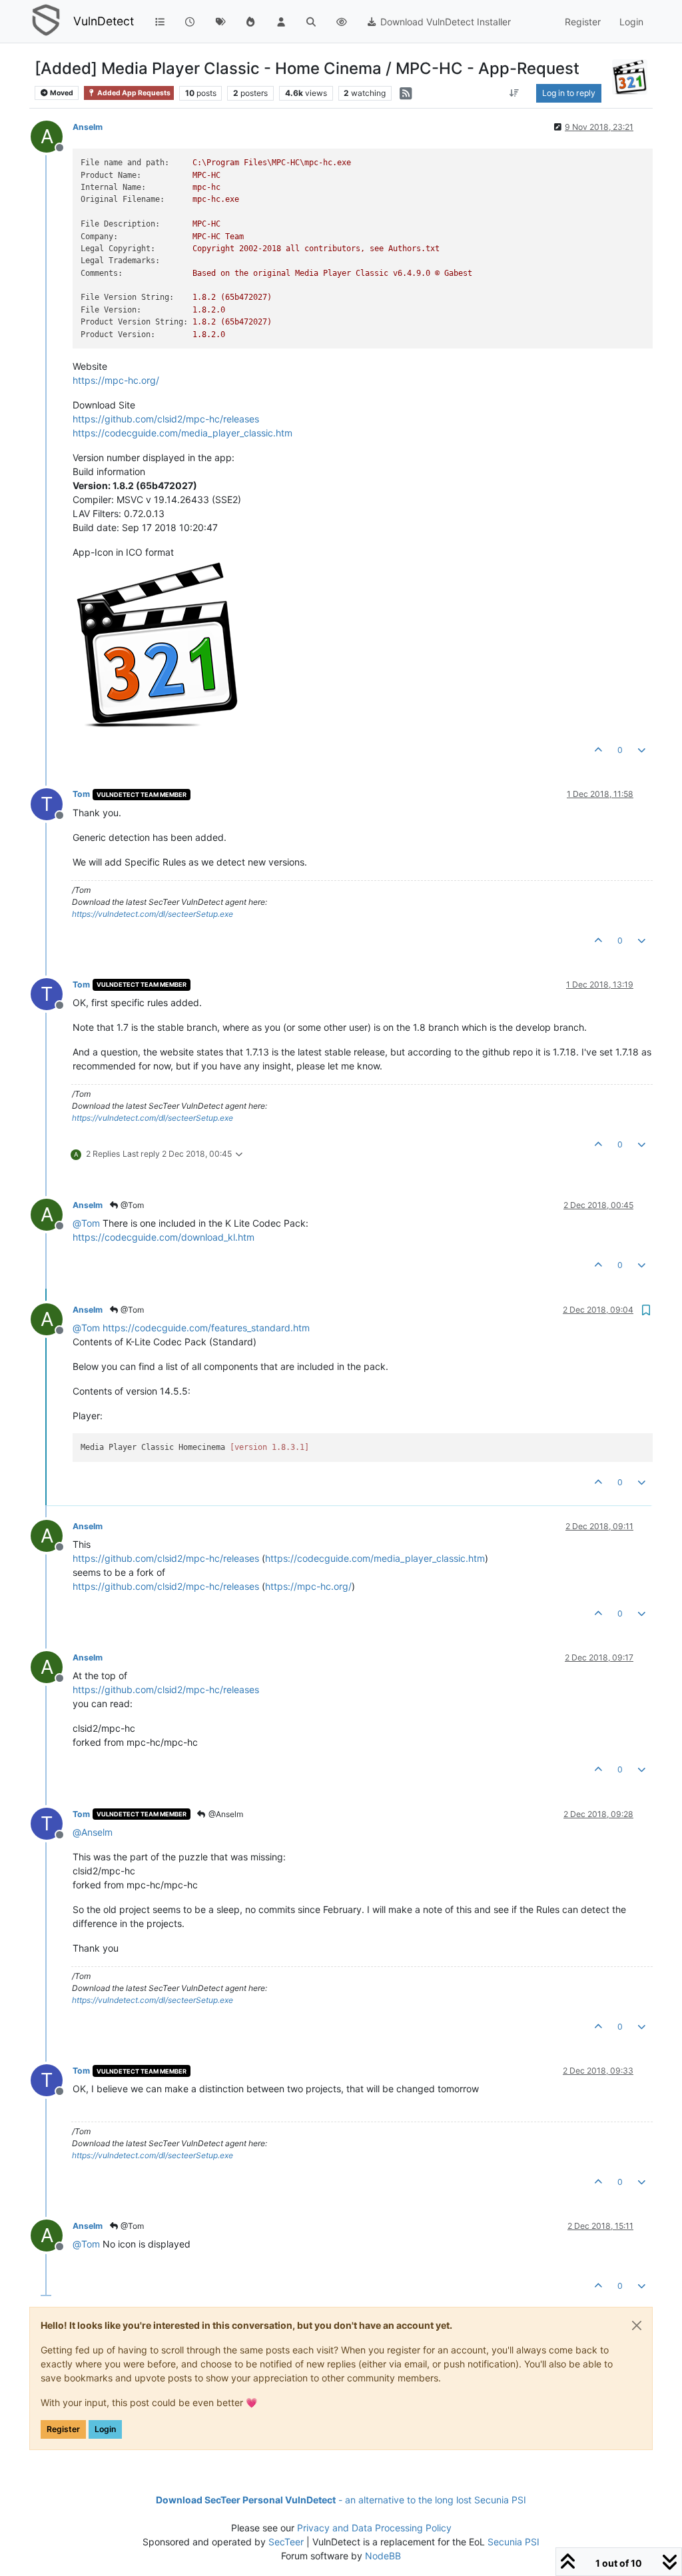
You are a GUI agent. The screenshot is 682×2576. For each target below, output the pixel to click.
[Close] (637, 2325)
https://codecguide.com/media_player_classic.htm (182, 433)
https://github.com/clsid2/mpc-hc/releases (166, 419)
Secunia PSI (513, 2542)
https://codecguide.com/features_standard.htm (206, 1328)
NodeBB (383, 2556)
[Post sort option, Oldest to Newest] (514, 93)
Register (63, 2429)
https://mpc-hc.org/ (116, 380)
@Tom (131, 1205)
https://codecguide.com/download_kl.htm (164, 1237)
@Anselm (225, 1814)
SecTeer (286, 2542)
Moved (61, 93)
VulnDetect (104, 21)
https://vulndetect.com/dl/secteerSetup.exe (153, 914)
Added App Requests (133, 93)
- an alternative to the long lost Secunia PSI (341, 2500)
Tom (81, 794)
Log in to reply (569, 93)
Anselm (88, 127)
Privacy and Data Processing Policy (374, 2528)
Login (105, 2429)
